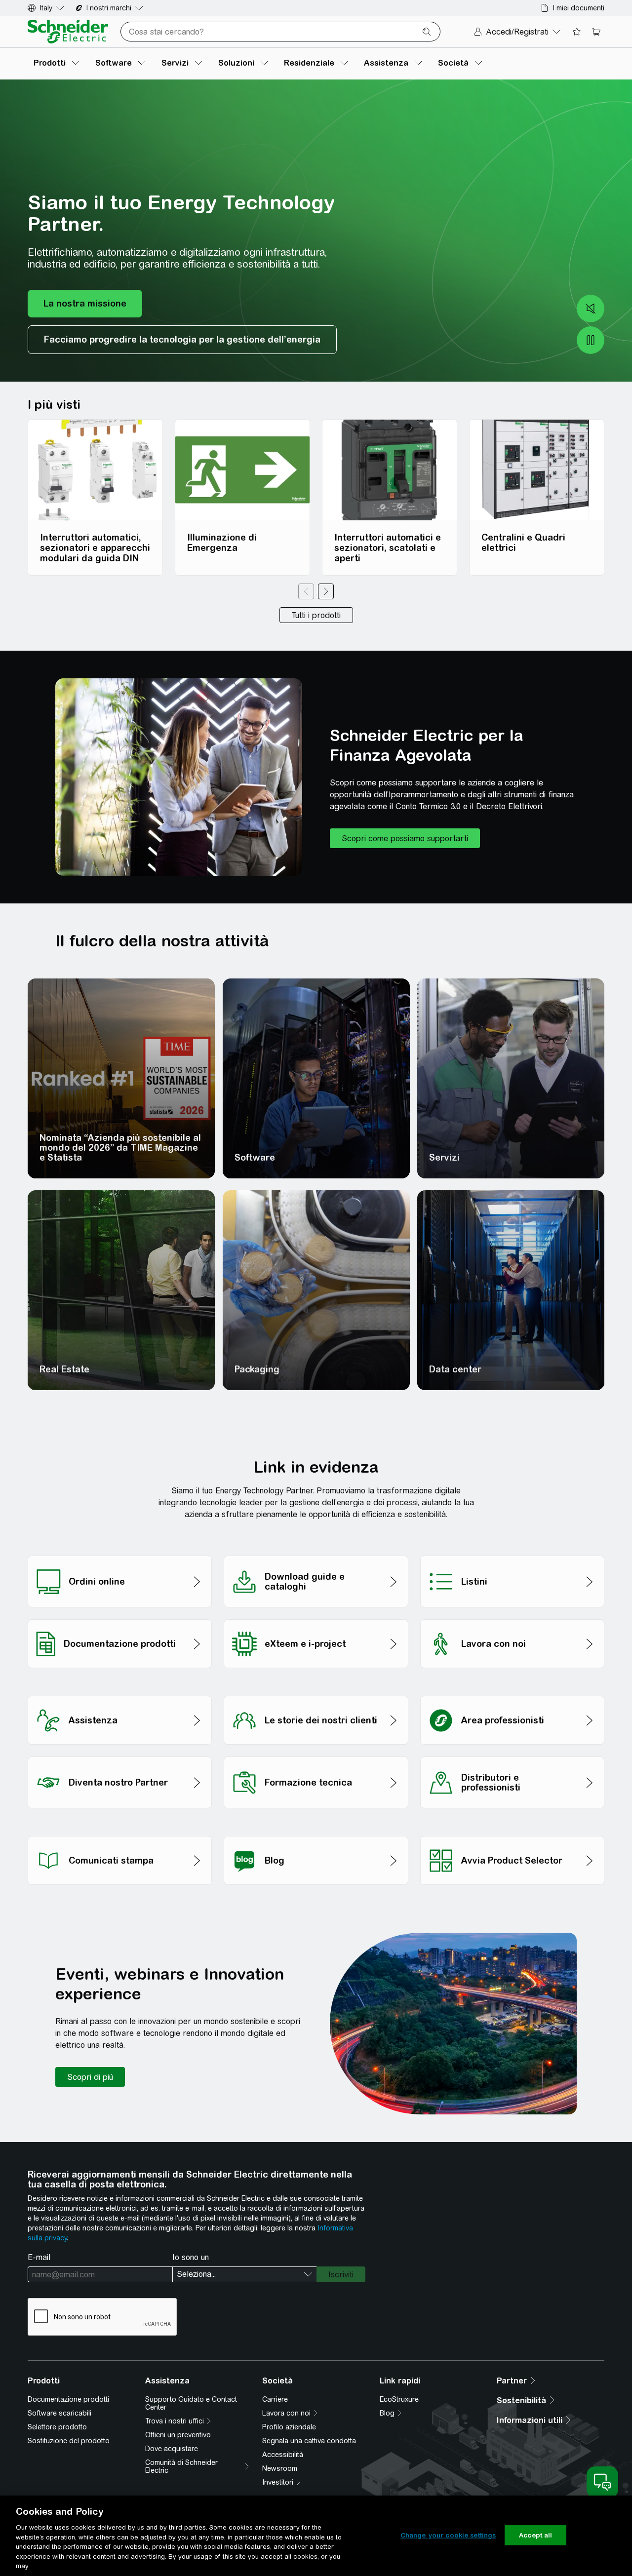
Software (255, 1157)
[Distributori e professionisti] (512, 1754)
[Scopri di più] (90, 2077)
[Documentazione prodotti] (120, 1617)
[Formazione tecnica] (316, 1754)
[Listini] (512, 1553)
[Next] (326, 591)
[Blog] (316, 1833)
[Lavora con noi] (512, 1617)
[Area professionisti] (512, 1693)
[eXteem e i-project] (316, 1617)
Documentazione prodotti (68, 2399)
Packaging (257, 1369)
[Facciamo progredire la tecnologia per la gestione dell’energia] (182, 340)
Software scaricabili (59, 2413)
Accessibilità (283, 2455)
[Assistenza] (120, 1693)
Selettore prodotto (57, 2427)
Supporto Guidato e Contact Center (191, 2403)
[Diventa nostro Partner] (120, 1754)
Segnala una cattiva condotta (309, 2441)
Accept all (535, 2535)
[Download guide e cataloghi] (316, 1553)
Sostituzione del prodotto (69, 2441)
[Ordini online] (120, 1553)
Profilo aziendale (289, 2427)
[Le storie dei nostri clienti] (316, 1693)
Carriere (275, 2399)
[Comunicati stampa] (120, 1833)
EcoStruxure (399, 2399)
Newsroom (280, 2468)
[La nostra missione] (85, 304)
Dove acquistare (172, 2449)
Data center (455, 1369)
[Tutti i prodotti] (316, 615)
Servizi (444, 1157)
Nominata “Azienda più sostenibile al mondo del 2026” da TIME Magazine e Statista (120, 1148)
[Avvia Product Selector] (512, 1833)
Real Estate (64, 1369)
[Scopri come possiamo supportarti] (405, 838)
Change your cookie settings (448, 2535)
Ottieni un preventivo (178, 2435)
